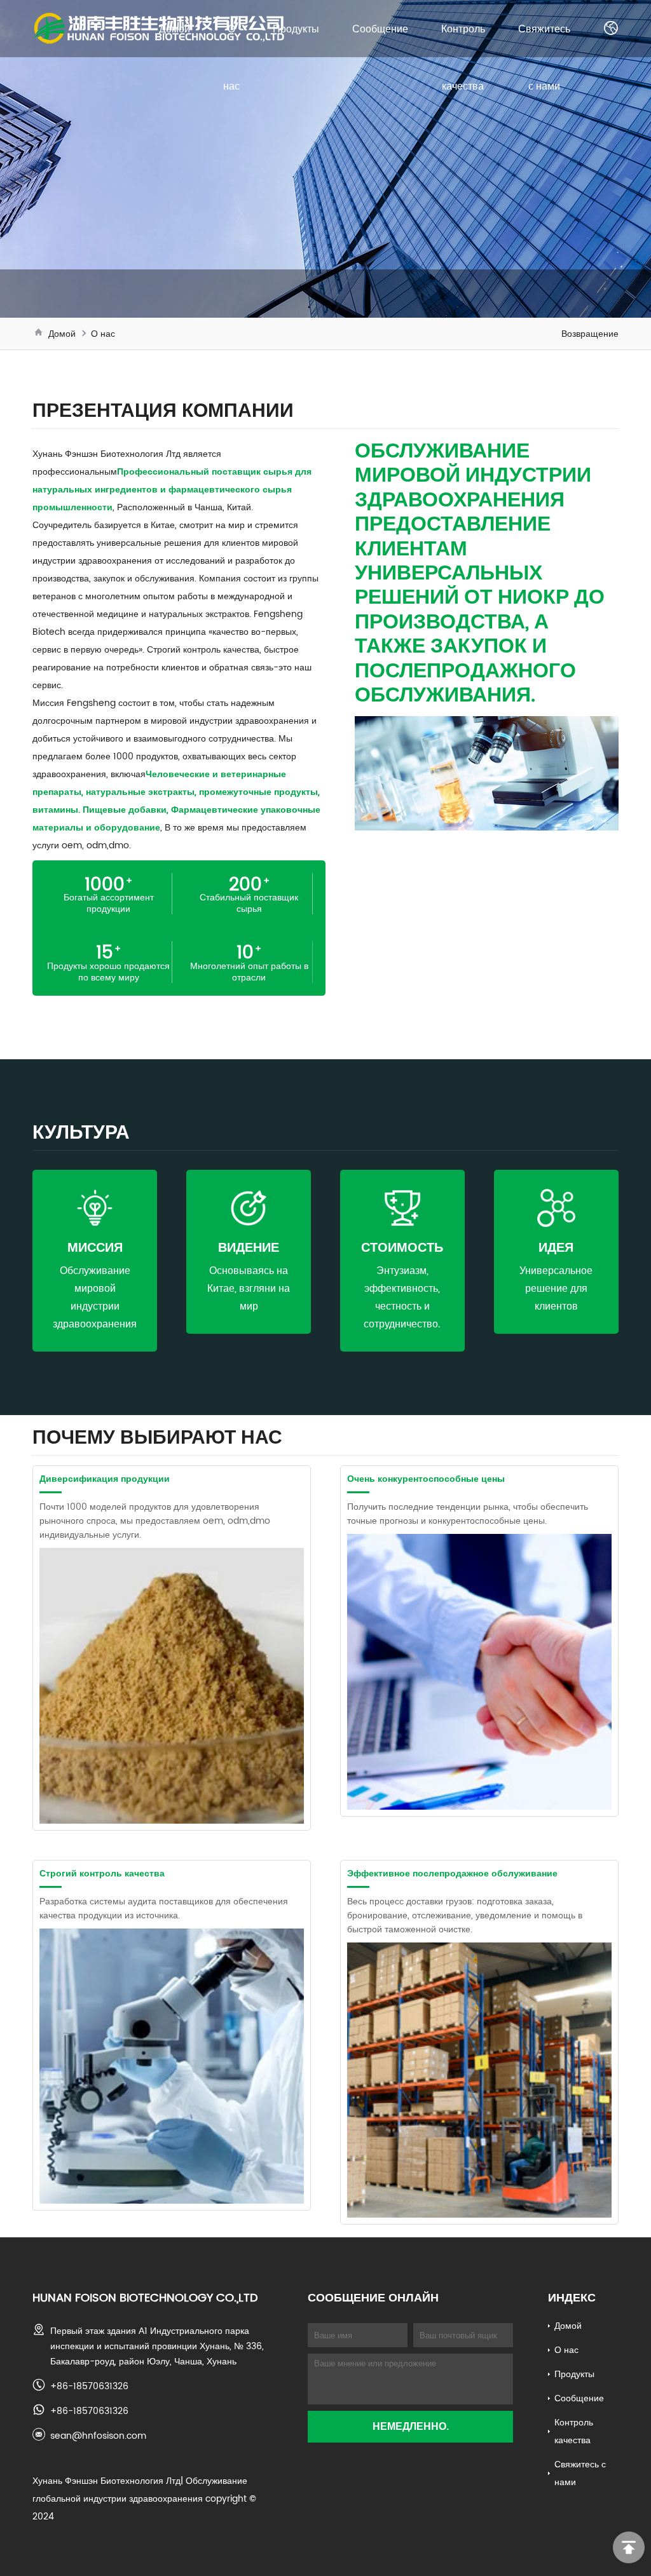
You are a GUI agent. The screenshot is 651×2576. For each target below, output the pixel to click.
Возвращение (590, 334)
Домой (175, 29)
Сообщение (380, 29)
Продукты (296, 29)
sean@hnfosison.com (98, 2436)
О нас (103, 334)
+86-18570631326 (89, 2386)
